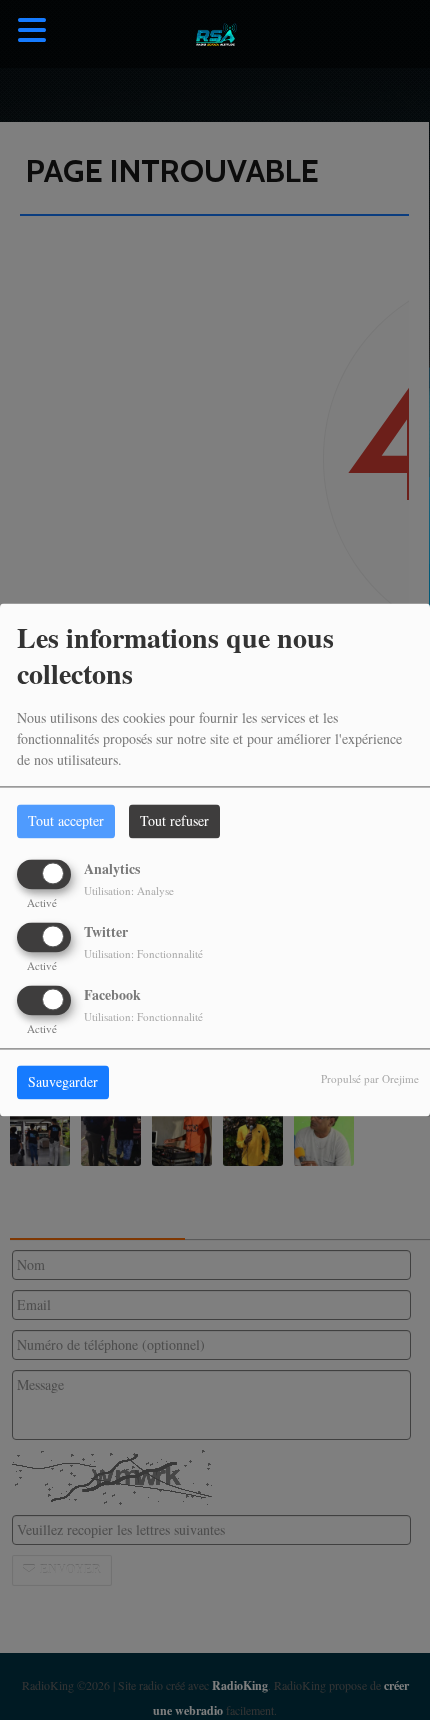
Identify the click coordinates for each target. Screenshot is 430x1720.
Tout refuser (174, 821)
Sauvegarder (63, 1082)
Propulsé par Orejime (370, 1079)
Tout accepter (66, 821)
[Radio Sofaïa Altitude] (215, 34)
